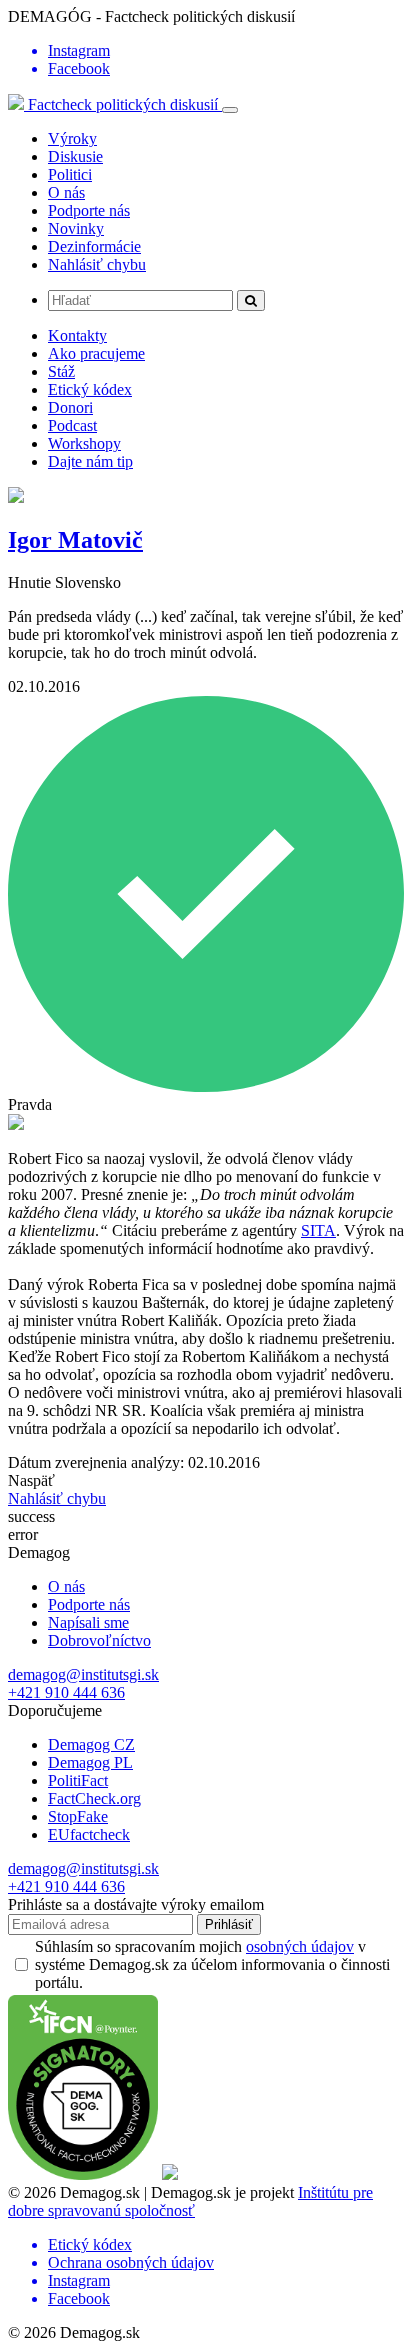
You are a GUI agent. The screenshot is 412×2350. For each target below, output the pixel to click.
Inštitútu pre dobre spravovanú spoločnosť (190, 2201)
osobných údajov (300, 1946)
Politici (70, 174)
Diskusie (75, 156)
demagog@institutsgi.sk (83, 1674)
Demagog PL (90, 1762)
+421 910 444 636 (66, 1692)
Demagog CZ (91, 1744)
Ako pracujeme (96, 353)
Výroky (72, 138)
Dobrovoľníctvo (99, 1640)
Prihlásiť (229, 1924)
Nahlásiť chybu (97, 264)
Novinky (76, 228)
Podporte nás (89, 210)
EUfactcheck (89, 1834)
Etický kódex (90, 389)
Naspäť (31, 1480)
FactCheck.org (94, 1798)
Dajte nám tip (90, 461)
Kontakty (77, 335)
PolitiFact (78, 1780)
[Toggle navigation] (230, 110)
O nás (66, 192)
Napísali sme (88, 1622)
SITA (318, 1230)
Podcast (72, 425)
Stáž (61, 371)
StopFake (78, 1816)
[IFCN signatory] (83, 2174)
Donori (70, 407)
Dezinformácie (94, 246)
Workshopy (84, 443)
